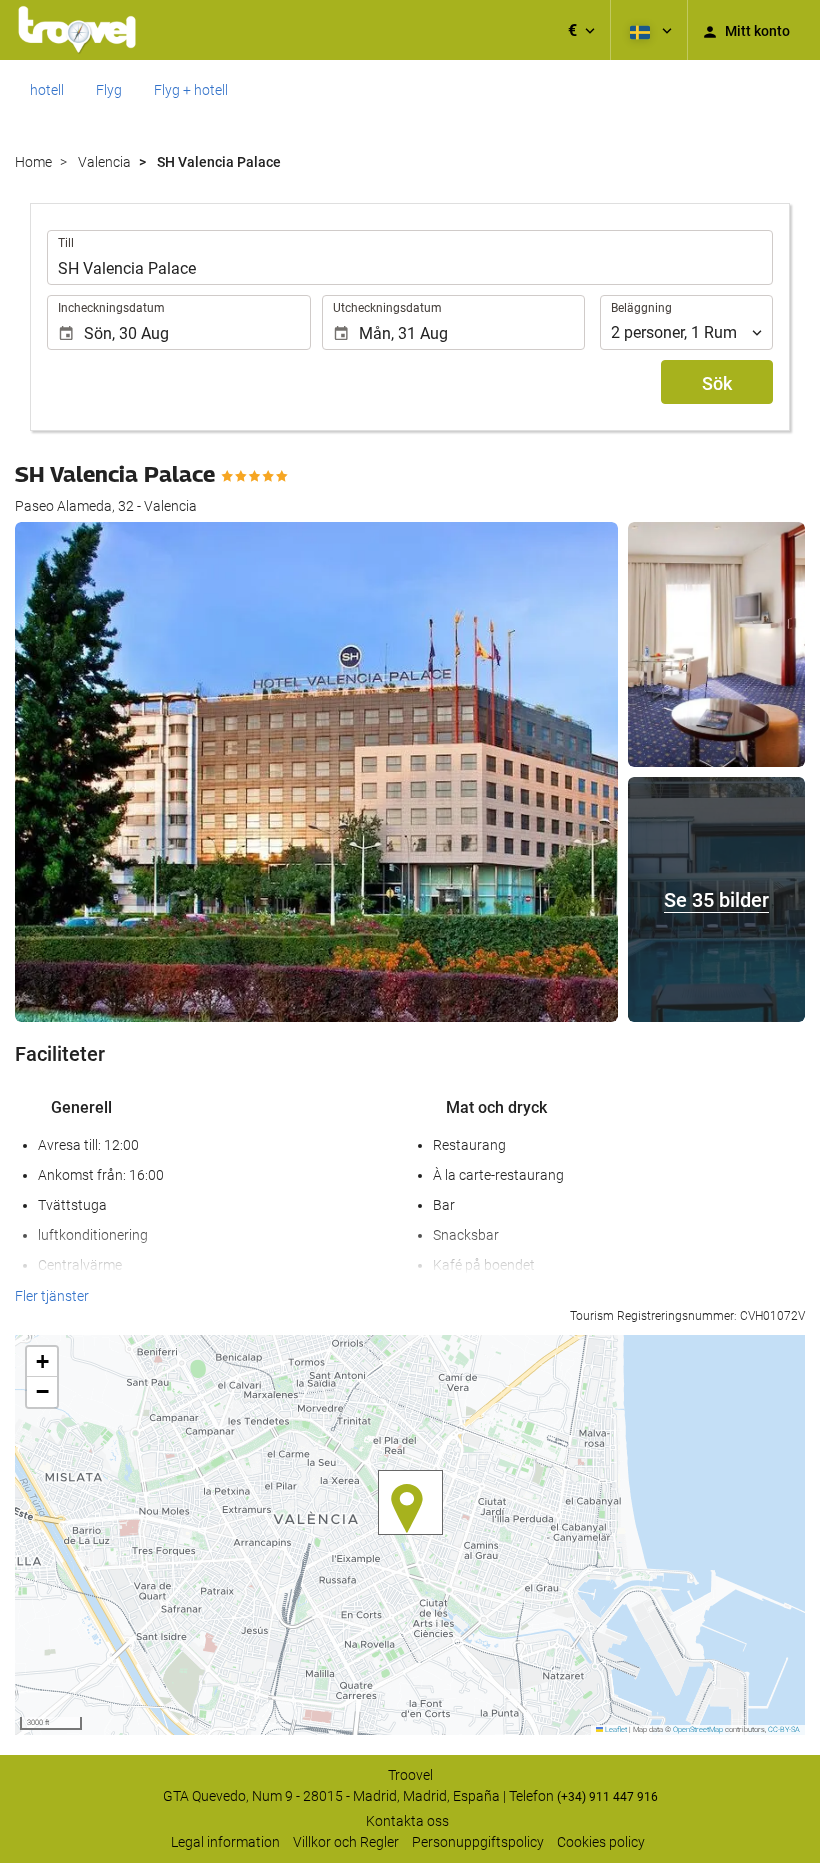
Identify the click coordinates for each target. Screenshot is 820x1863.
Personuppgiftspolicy (478, 1842)
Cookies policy (601, 1842)
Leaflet (615, 1729)
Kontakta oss (407, 1821)
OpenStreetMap (698, 1729)
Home (33, 162)
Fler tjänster (52, 1296)
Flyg (109, 90)
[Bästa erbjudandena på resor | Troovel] (77, 30)
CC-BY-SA (784, 1729)
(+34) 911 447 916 (607, 1797)
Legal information (225, 1842)
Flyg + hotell (191, 90)
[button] (581, 30)
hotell (47, 90)
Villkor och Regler (346, 1842)
